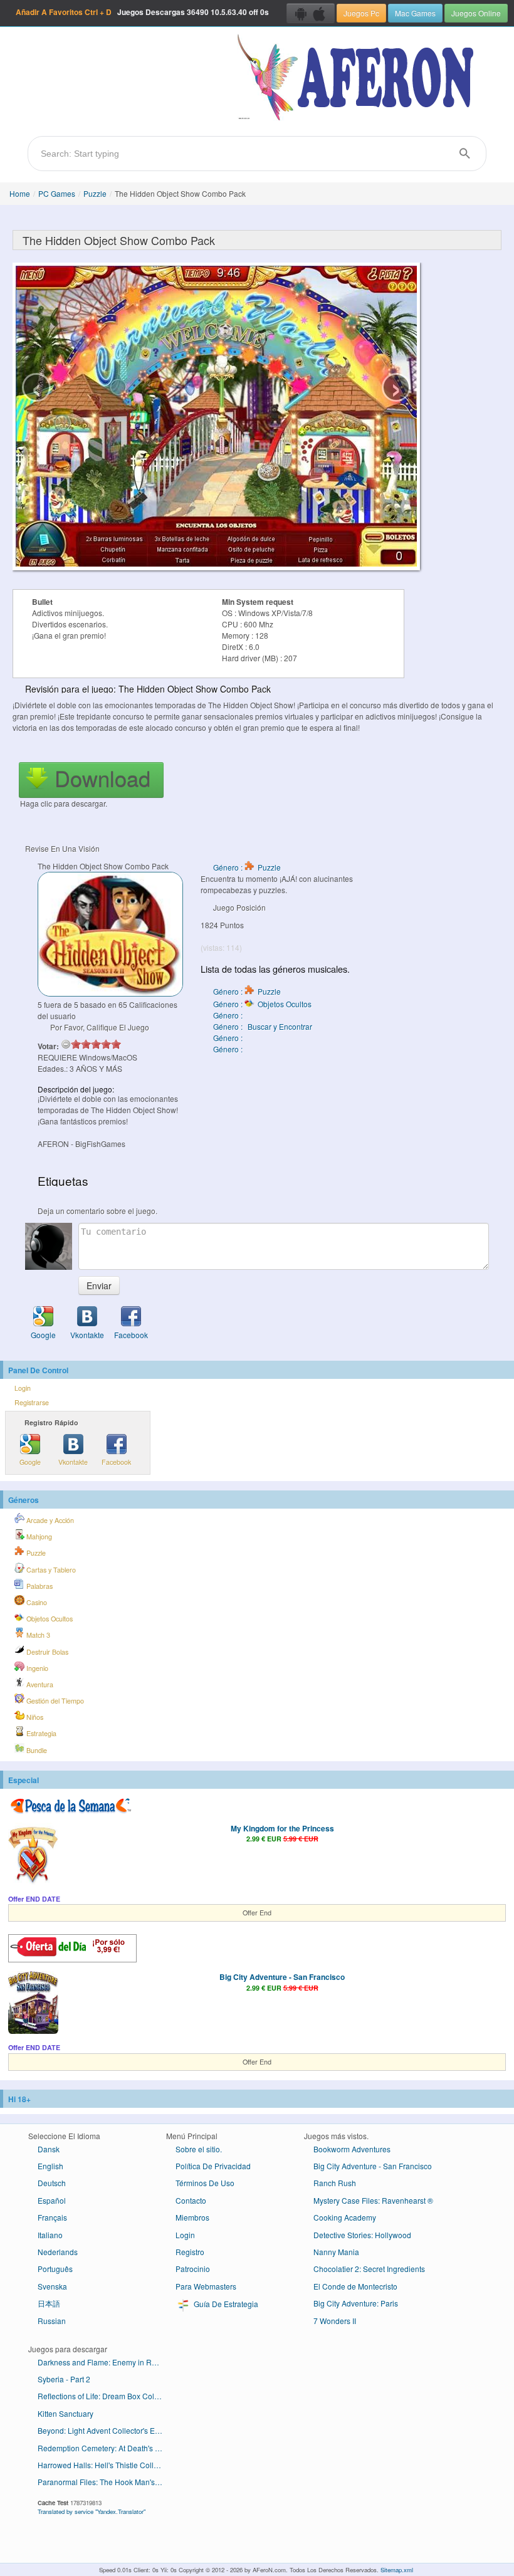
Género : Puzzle (247, 867)
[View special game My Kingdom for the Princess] (33, 1855)
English (50, 2166)
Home (20, 193)
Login (23, 1388)
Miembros (192, 2217)
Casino (36, 1602)
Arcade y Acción (49, 1520)
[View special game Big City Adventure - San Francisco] (33, 2004)
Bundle (36, 1750)
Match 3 (37, 1635)
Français (52, 2217)
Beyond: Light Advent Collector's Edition (105, 2430)
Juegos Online (476, 13)
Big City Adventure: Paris (356, 2303)
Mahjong (38, 1537)
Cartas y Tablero (50, 1570)
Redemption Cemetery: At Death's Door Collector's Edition (105, 2448)
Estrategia (40, 1733)
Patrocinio (193, 2269)
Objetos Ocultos (49, 1619)
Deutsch (52, 2183)
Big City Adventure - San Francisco (282, 1977)
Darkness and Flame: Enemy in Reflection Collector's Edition (105, 2362)
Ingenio (36, 1668)
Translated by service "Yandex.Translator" (92, 2511)
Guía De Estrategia (225, 2304)
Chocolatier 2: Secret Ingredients (369, 2269)
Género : (229, 1015)
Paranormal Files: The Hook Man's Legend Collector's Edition (105, 2482)
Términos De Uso (205, 2183)
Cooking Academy (345, 2217)
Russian (52, 2321)
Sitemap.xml (397, 2570)
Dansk (49, 2149)
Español (52, 2200)
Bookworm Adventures (352, 2149)
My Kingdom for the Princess (282, 1828)
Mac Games (415, 13)
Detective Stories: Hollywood (362, 2235)
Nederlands (58, 2252)
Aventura (39, 1684)
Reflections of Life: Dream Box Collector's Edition (105, 2396)
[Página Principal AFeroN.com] (358, 78)
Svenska (52, 2286)
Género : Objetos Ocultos (262, 1004)
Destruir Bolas (46, 1652)
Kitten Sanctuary (66, 2413)
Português (55, 2269)
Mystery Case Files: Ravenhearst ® (373, 2200)
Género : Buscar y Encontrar (263, 1026)
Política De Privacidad (213, 2166)
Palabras (39, 1586)
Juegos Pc (361, 13)
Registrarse (32, 1402)
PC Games (57, 193)
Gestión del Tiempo (54, 1701)
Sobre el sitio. (199, 2149)
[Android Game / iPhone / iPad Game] (311, 13)
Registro (190, 2252)
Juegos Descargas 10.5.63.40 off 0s (142, 12)
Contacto (191, 2200)
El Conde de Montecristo (355, 2286)
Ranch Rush (335, 2183)
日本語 (49, 2303)
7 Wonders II (335, 2321)
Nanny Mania (336, 2252)
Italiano (50, 2235)
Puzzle (95, 193)
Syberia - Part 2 (64, 2379)
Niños (34, 1717)
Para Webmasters (206, 2286)
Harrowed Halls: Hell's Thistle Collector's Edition (105, 2465)
